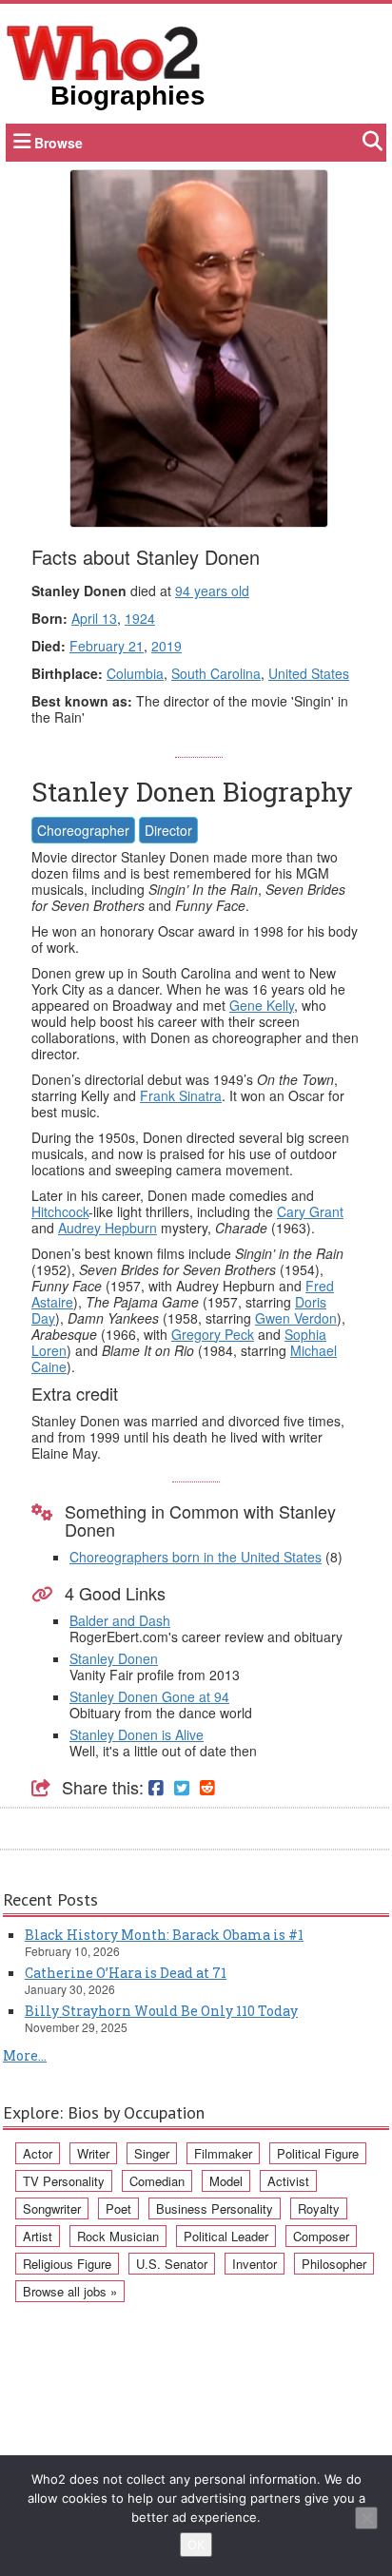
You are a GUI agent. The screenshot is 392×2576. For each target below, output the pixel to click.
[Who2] (104, 51)
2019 (167, 646)
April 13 (94, 618)
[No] (366, 2518)
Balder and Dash (120, 1620)
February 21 (107, 646)
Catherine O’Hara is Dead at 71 (126, 1973)
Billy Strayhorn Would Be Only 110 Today (161, 2011)
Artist (38, 2236)
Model (226, 2181)
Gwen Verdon (296, 1318)
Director (168, 830)
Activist (288, 2181)
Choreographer (83, 830)
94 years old (212, 591)
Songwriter (52, 2208)
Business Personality (215, 2208)
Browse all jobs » (70, 2291)
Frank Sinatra (181, 1095)
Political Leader (226, 2236)
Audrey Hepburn (108, 1228)
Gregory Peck (213, 1334)
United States (309, 673)
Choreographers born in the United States (196, 1557)
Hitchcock (60, 1211)
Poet (118, 2208)
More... (25, 2055)
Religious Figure (67, 2264)
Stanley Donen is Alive (137, 1734)
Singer (152, 2153)
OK (196, 2545)
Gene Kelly (262, 1005)
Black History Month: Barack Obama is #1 (164, 1935)
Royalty (319, 2208)
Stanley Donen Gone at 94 (149, 1696)
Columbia (135, 673)
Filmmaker (223, 2153)
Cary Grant (310, 1211)
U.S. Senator (172, 2264)
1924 (140, 618)
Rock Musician (118, 2236)
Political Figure (318, 2153)
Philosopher (334, 2264)
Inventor (255, 2264)
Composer (321, 2236)
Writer (93, 2153)
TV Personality (64, 2181)
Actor (38, 2153)
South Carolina (216, 673)
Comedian (157, 2181)
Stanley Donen (114, 1658)
